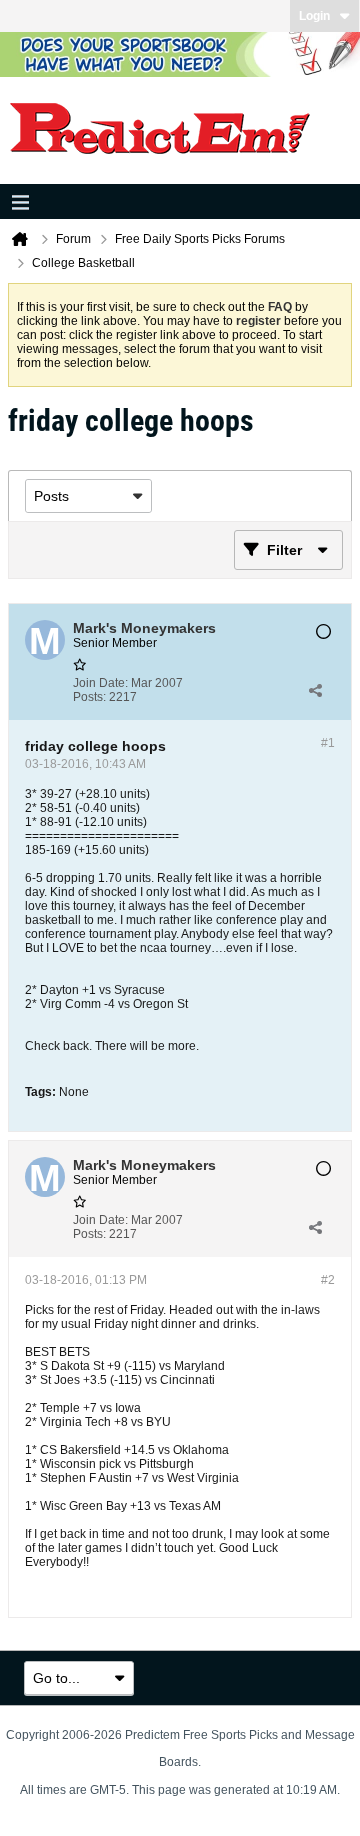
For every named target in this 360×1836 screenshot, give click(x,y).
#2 (328, 1280)
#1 (328, 743)
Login (314, 16)
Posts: (89, 697)
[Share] (315, 690)
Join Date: (100, 683)
